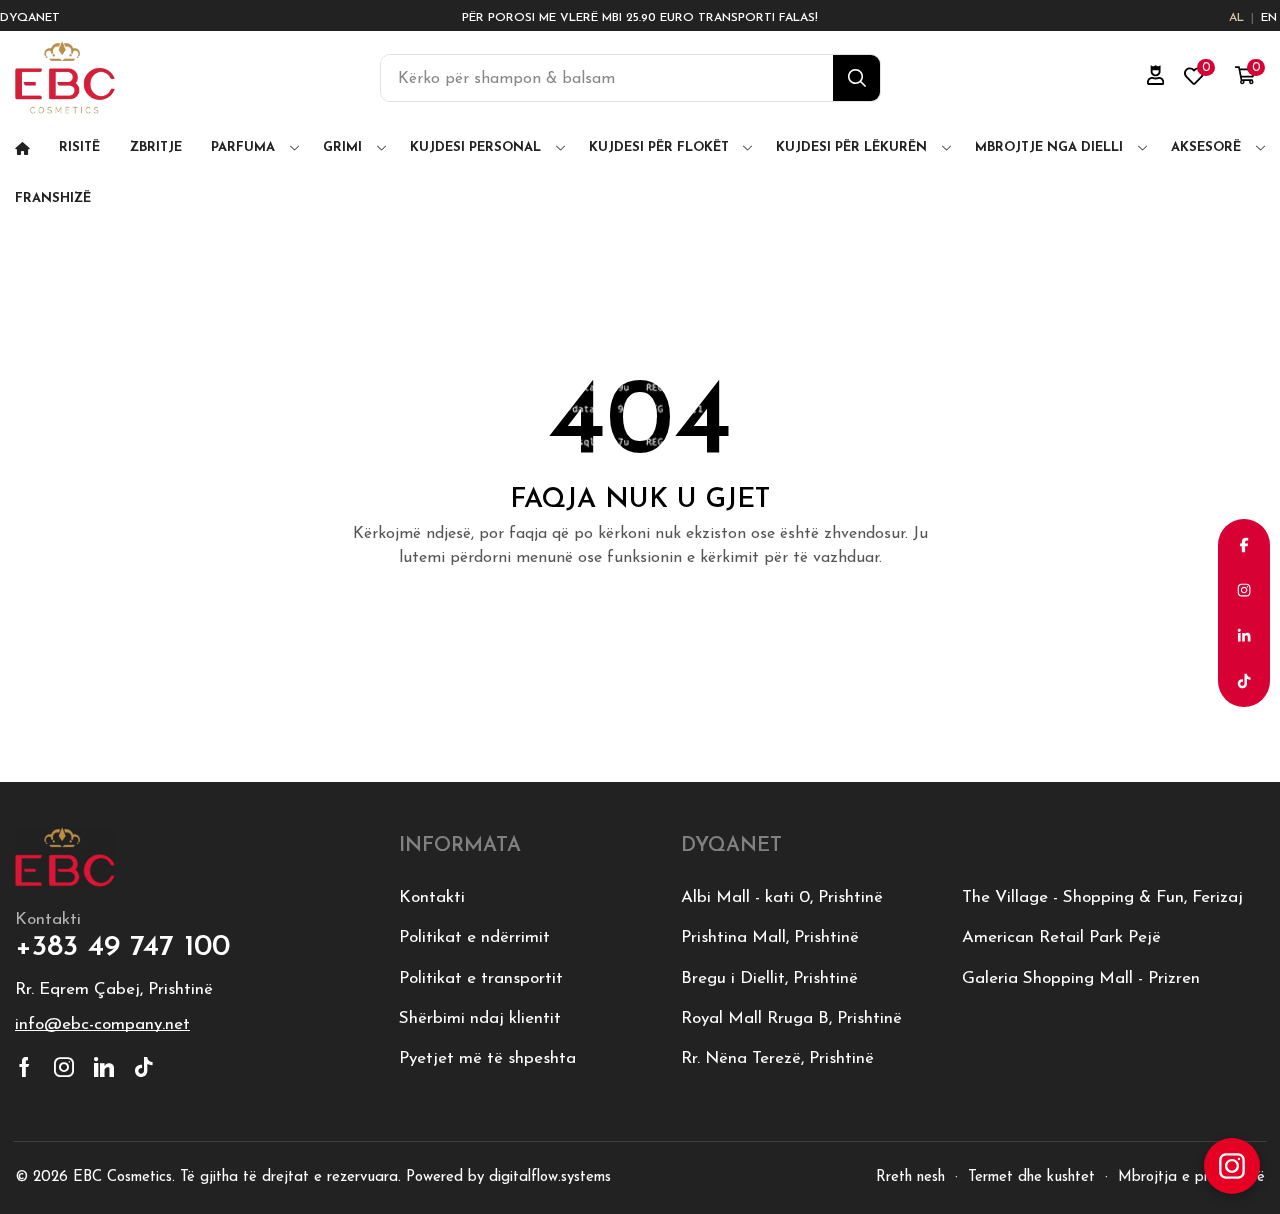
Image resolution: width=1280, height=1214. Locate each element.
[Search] (856, 78)
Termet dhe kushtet (1031, 1177)
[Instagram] (64, 1067)
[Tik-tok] (144, 1067)
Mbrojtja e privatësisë (1191, 1177)
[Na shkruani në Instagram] (1232, 1166)
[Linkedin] (104, 1067)
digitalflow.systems (550, 1177)
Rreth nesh (910, 1177)
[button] (1156, 75)
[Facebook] (24, 1067)
